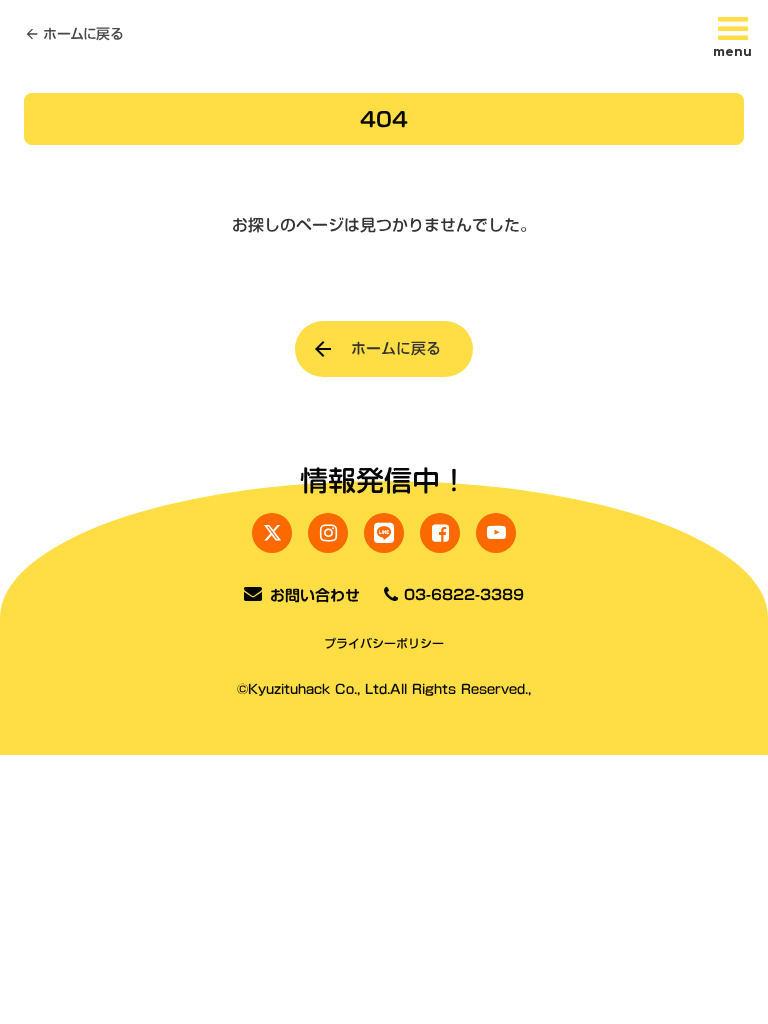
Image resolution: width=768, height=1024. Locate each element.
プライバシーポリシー (384, 643)
